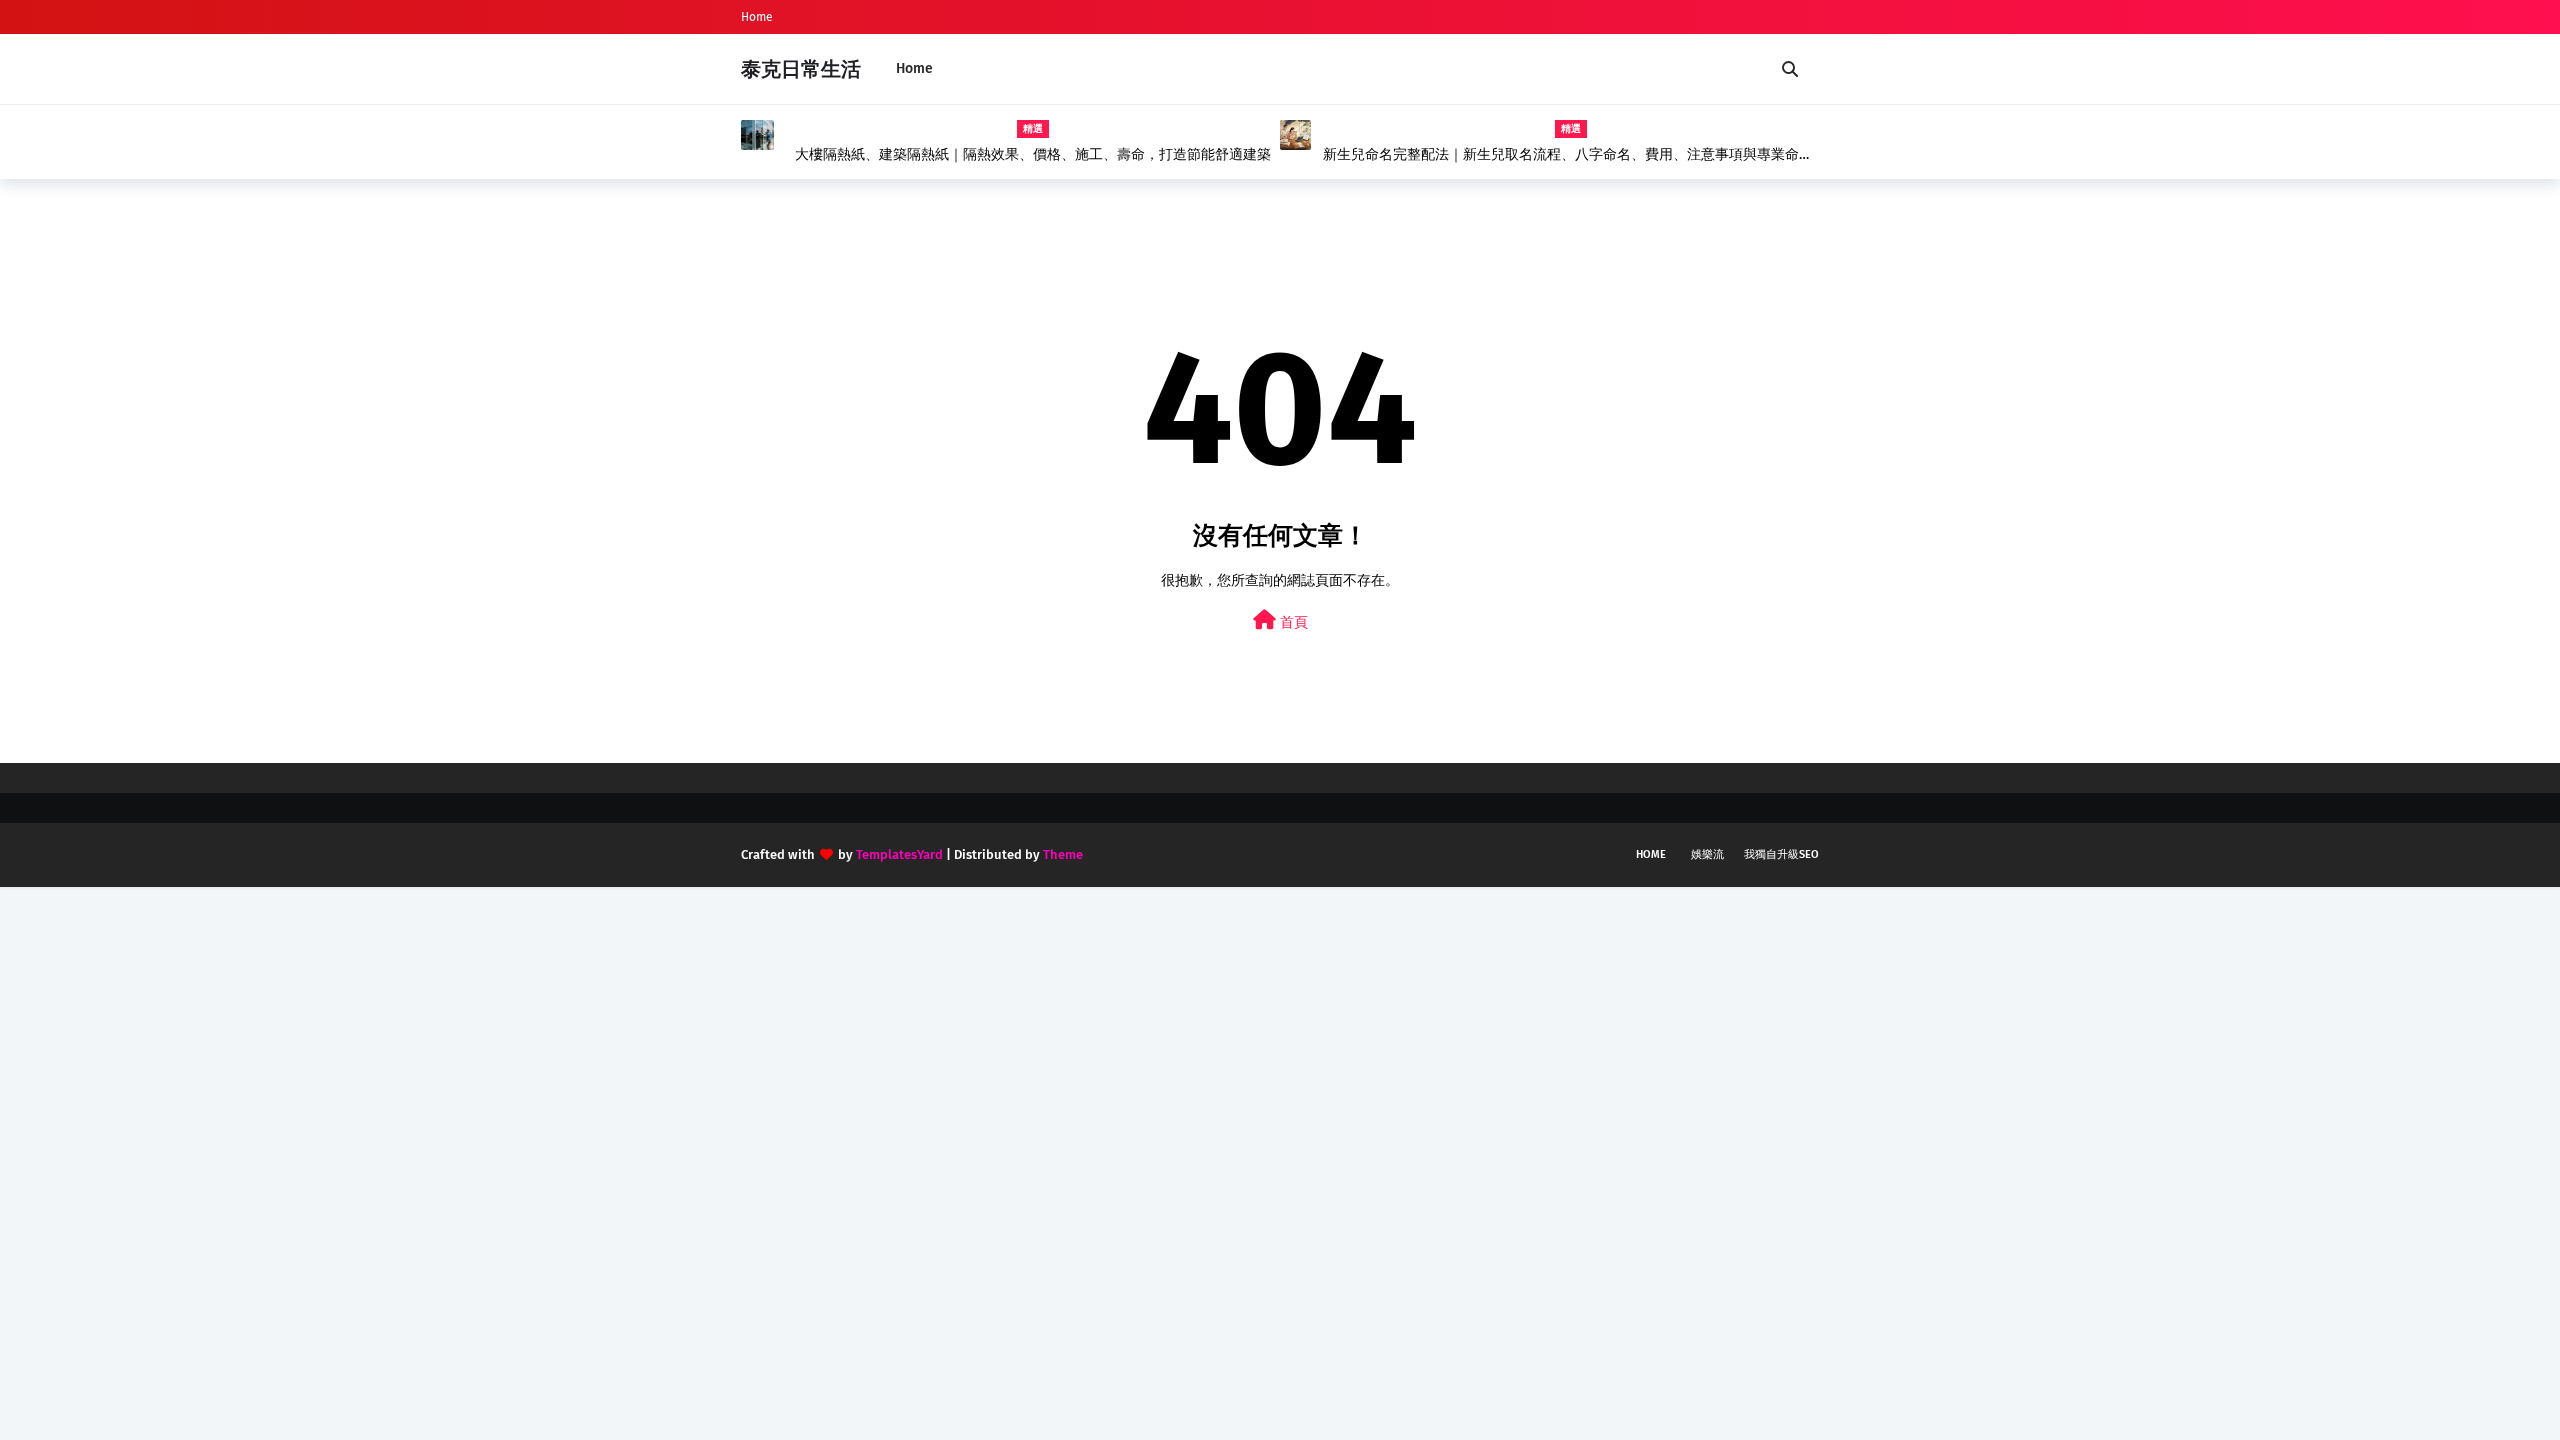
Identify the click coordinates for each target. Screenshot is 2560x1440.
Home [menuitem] (914, 68)
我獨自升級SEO (1781, 854)
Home (757, 17)
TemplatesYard (899, 854)
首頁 (1292, 622)
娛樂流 (1707, 854)
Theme (1063, 854)
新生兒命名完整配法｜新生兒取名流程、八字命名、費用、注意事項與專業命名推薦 (1568, 155)
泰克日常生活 (801, 69)
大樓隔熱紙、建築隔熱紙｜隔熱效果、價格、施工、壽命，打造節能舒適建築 (1033, 154)
